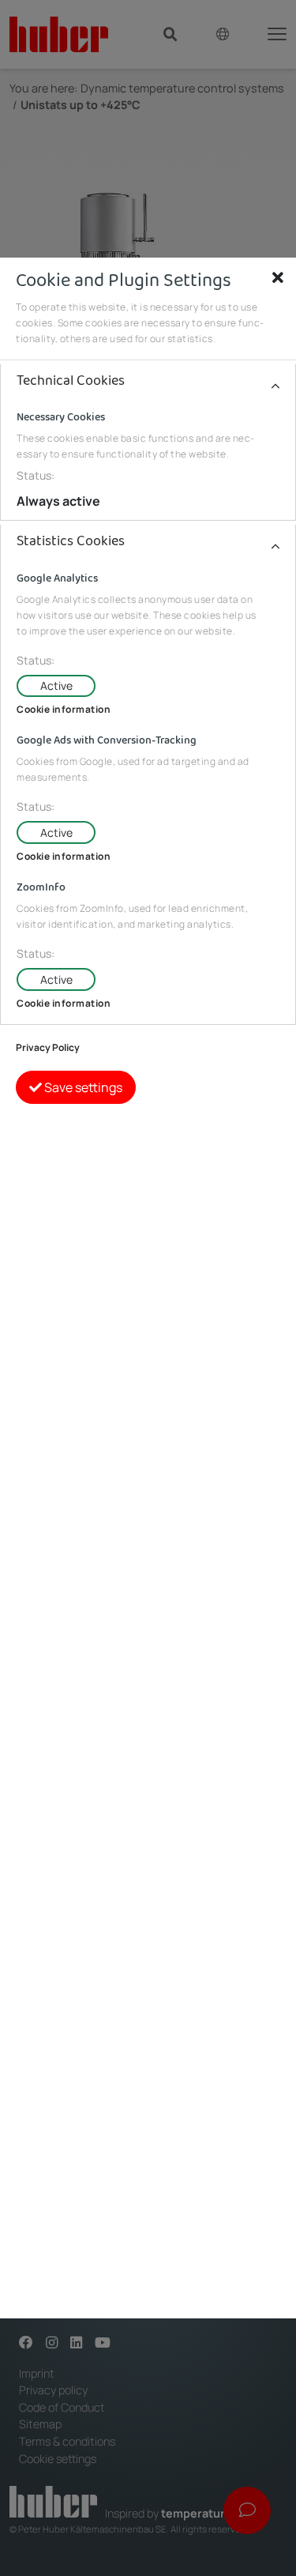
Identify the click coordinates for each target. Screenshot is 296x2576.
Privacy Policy (48, 1047)
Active (56, 685)
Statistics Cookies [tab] (71, 541)
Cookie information (64, 709)
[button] (148, 386)
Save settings (82, 1087)
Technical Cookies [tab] (71, 381)
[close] (278, 278)
